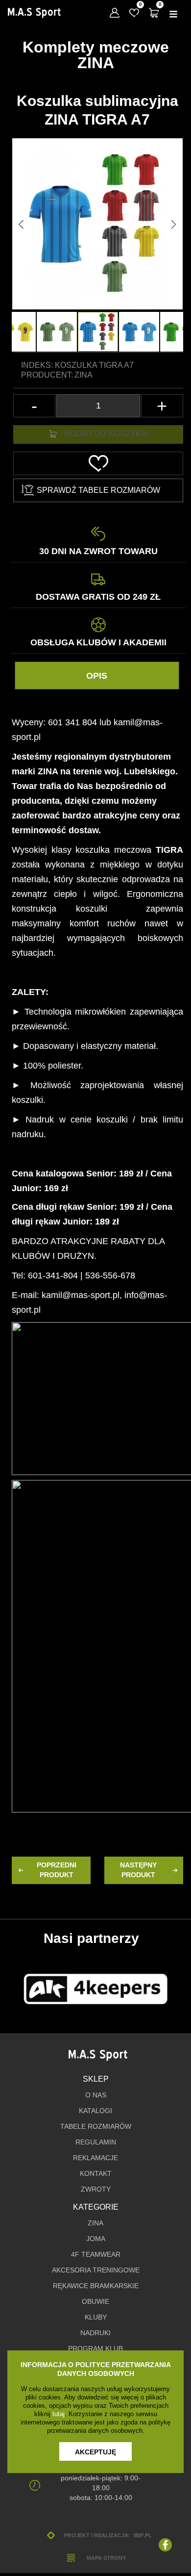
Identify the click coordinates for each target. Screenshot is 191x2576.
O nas (96, 2095)
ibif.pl (143, 2535)
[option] (98, 332)
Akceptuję (95, 2452)
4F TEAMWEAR (96, 2255)
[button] (21, 225)
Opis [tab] (97, 676)
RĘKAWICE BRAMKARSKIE (96, 2286)
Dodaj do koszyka (106, 434)
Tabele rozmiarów (96, 2127)
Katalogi (95, 2111)
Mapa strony (106, 2558)
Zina (84, 375)
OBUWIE (95, 2302)
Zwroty (96, 2189)
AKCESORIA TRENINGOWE (96, 2270)
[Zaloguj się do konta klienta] (115, 13)
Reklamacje (95, 2158)
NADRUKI (95, 2333)
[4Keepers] (95, 1989)
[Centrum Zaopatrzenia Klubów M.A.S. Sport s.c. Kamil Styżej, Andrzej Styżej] (34, 13)
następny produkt (138, 1870)
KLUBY (96, 2317)
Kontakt (96, 2174)
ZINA (95, 2223)
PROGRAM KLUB (95, 2349)
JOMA (96, 2239)
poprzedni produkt (57, 1870)
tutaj (59, 2414)
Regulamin (96, 2142)
